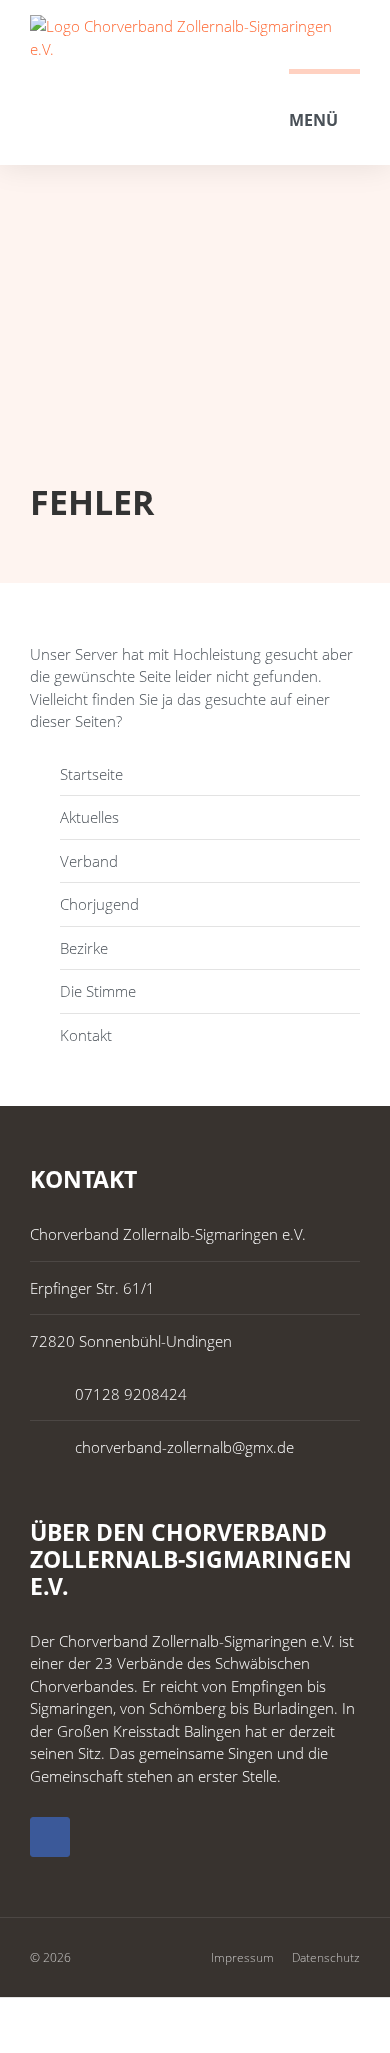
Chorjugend (99, 904)
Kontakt (86, 1035)
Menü (313, 120)
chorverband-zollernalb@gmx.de (184, 1447)
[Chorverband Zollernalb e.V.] (195, 37)
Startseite (91, 774)
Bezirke (84, 948)
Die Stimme (98, 991)
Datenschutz (326, 1957)
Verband (89, 861)
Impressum (242, 1957)
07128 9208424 (131, 1394)
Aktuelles (89, 817)
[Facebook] (50, 1837)
